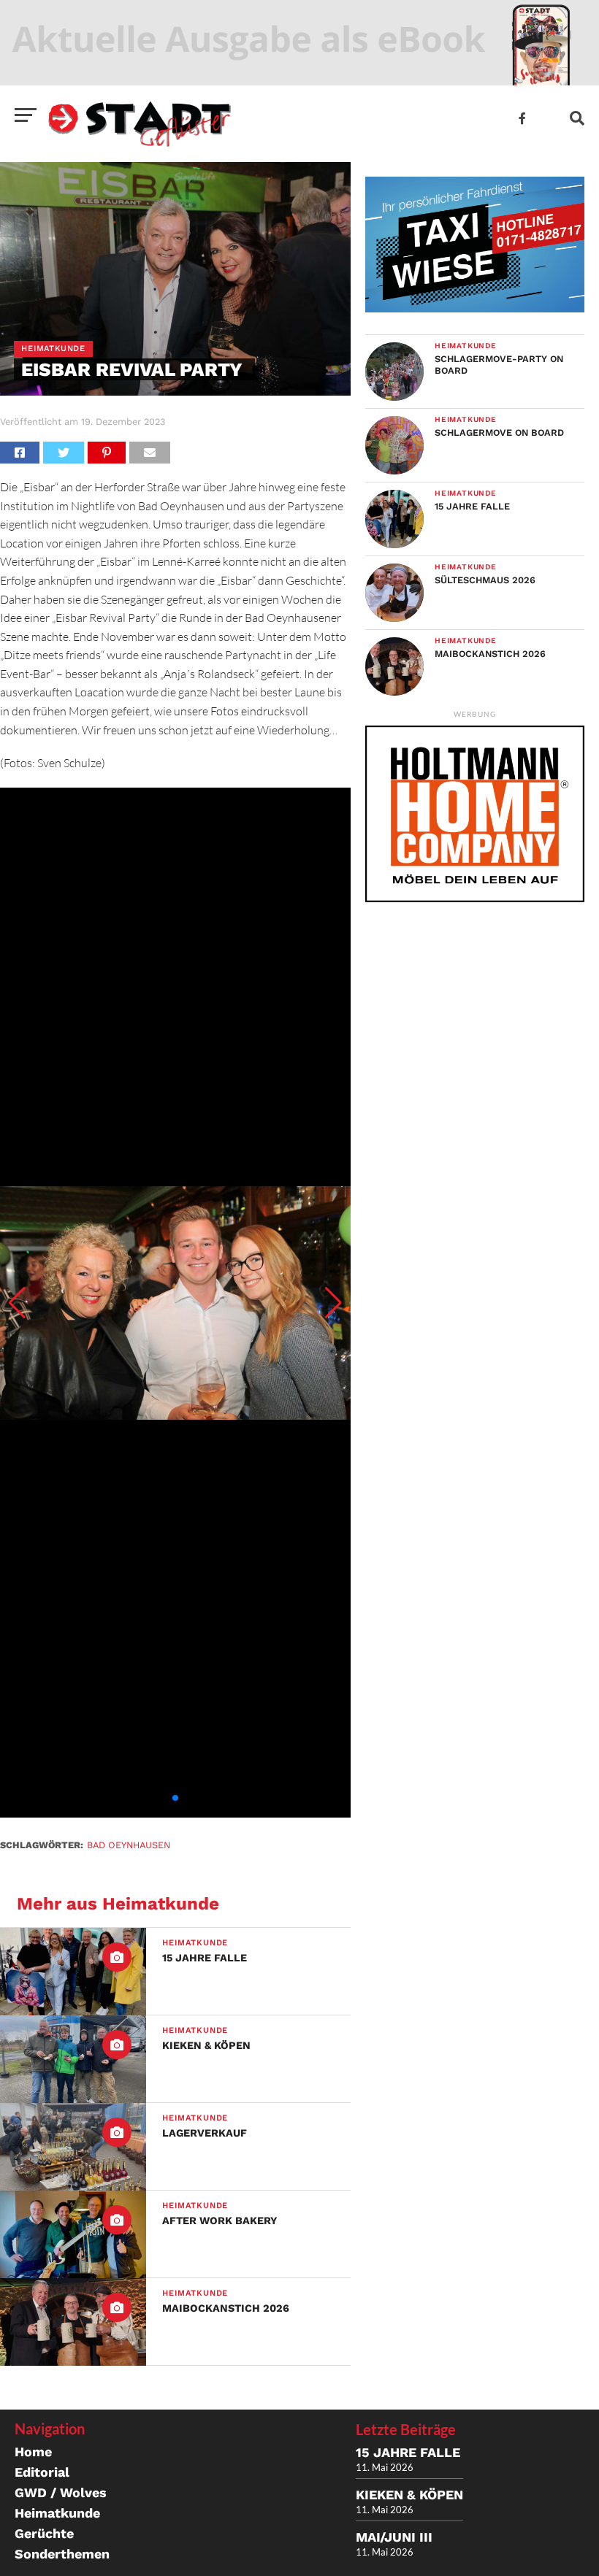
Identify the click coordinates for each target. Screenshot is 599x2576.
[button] (17, 1303)
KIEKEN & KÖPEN (409, 2495)
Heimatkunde (57, 2513)
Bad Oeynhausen (129, 1845)
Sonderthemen (62, 2554)
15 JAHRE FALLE (408, 2452)
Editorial (42, 2472)
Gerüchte (44, 2533)
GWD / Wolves (61, 2492)
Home (33, 2452)
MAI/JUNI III (394, 2537)
